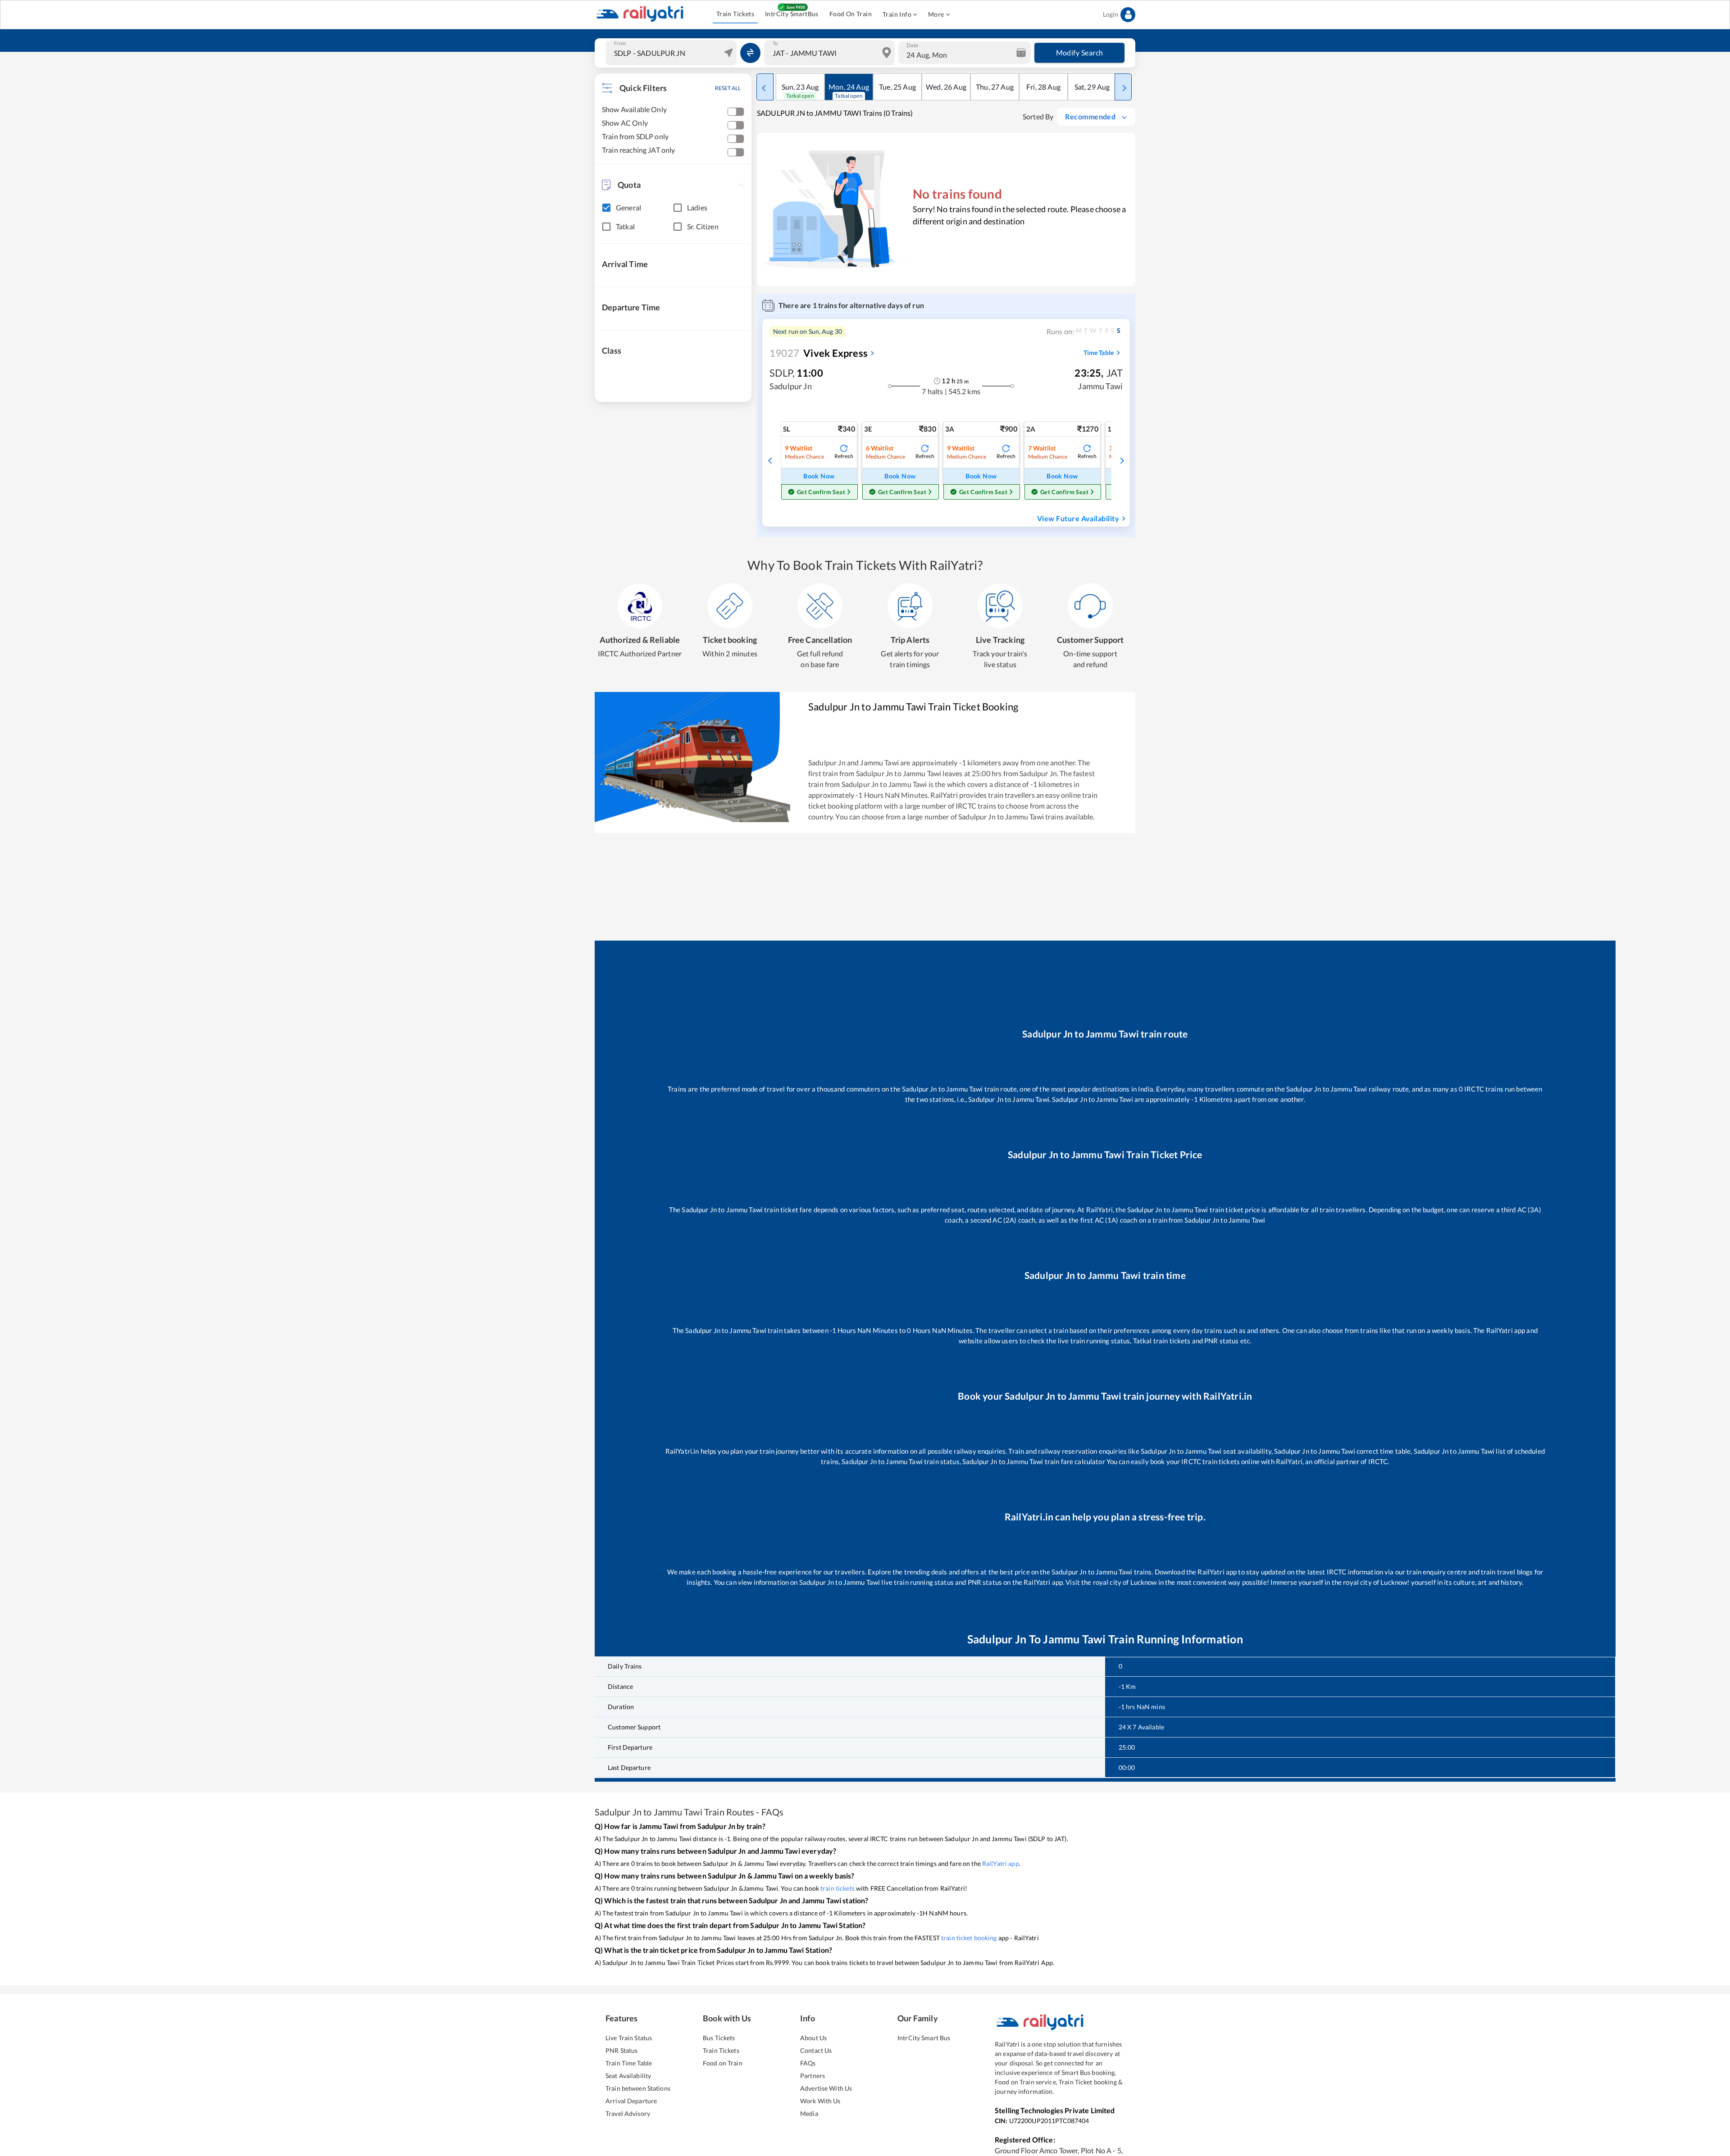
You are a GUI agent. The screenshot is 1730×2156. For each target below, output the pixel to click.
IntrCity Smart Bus (924, 2038)
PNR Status (621, 2050)
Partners (813, 2076)
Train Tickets (735, 14)
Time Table (1099, 353)
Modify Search (1080, 52)
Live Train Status (629, 2038)
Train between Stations (638, 2088)
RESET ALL (728, 88)
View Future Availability (1078, 518)
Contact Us (816, 2050)
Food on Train (723, 2063)
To (775, 43)
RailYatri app (1001, 1863)
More (936, 14)
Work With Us (820, 2101)
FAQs (808, 2063)
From (620, 43)
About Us (813, 2038)
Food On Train (851, 14)
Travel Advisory (628, 2113)
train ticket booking (969, 1938)
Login (1111, 14)
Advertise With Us (826, 2088)
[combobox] (672, 53)
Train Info (897, 14)
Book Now (819, 476)
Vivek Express (819, 353)
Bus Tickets (719, 2038)
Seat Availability (628, 2076)
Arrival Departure (631, 2101)
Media (809, 2113)
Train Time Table (629, 2063)
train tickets (838, 1888)
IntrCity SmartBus (792, 14)
